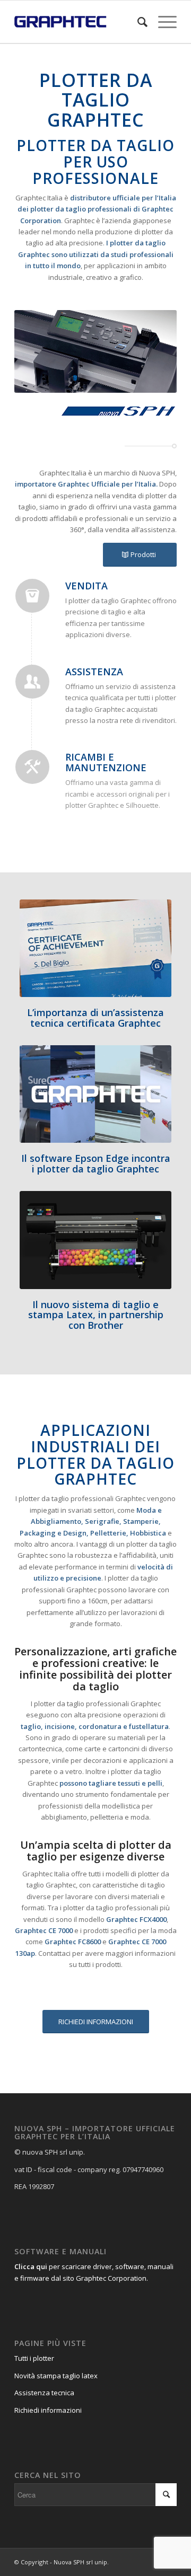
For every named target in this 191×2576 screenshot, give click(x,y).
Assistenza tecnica (44, 2393)
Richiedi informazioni (48, 2410)
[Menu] (162, 22)
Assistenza (94, 672)
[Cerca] (137, 22)
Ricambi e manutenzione (106, 762)
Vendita (86, 586)
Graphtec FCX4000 (136, 1919)
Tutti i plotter (34, 2358)
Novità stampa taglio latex (56, 2376)
